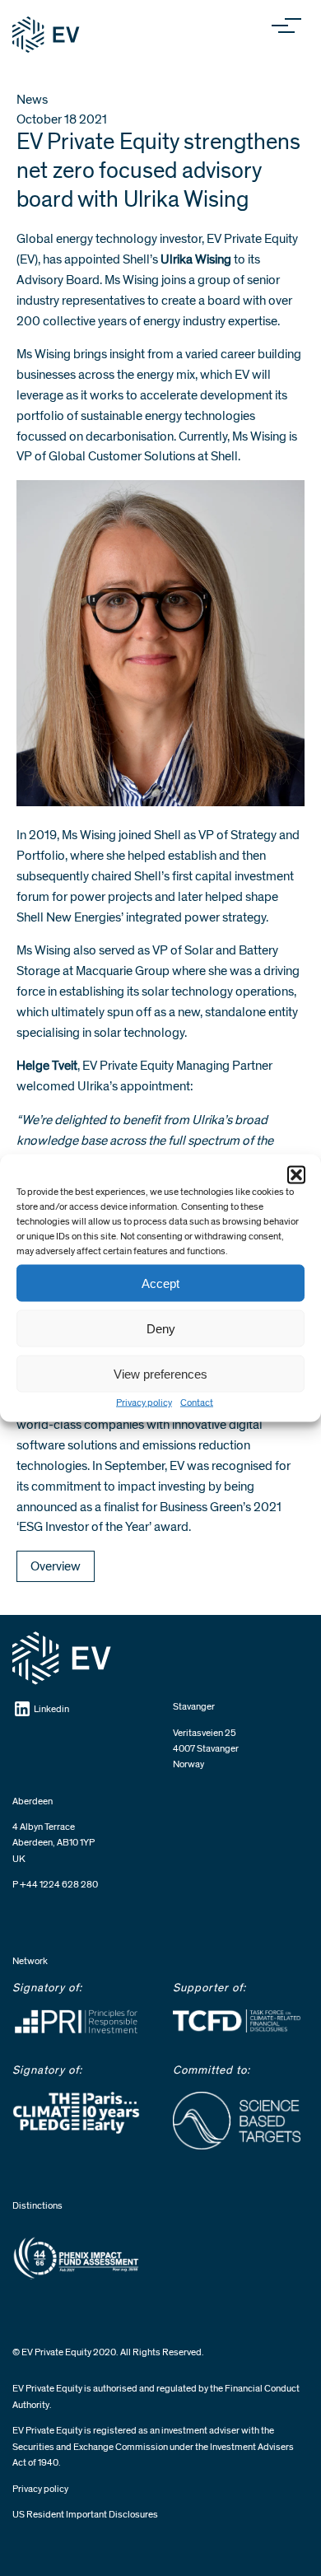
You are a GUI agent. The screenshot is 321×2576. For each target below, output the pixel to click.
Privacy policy (144, 1403)
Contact (197, 1403)
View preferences (160, 1373)
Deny (161, 1328)
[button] (296, 1175)
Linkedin (51, 1709)
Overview (56, 1566)
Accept (160, 1283)
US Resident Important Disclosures (85, 2515)
